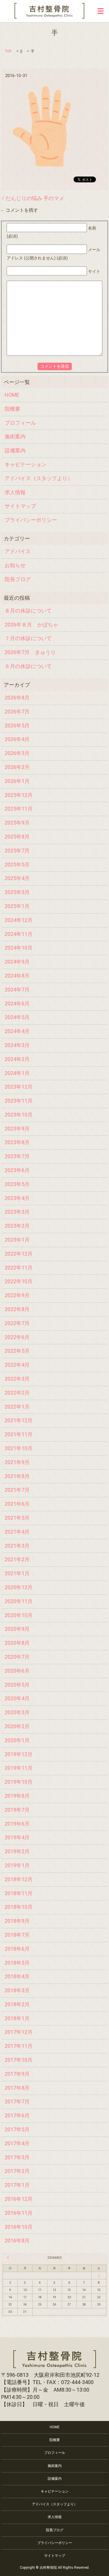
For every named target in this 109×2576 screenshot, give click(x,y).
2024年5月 (17, 1017)
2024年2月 (17, 1059)
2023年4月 (17, 1198)
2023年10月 (19, 1115)
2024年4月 (17, 1031)
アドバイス (18, 551)
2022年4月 (17, 1365)
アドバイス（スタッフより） (39, 478)
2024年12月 (19, 920)
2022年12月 (19, 1254)
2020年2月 (17, 1726)
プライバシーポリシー (31, 520)
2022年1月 (17, 1407)
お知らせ (15, 565)
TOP (8, 51)
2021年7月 (17, 1490)
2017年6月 (17, 2115)
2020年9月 (17, 1629)
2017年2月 (17, 2171)
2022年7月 (17, 1323)
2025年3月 (17, 892)
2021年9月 (17, 1462)
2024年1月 (17, 1073)
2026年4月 (17, 739)
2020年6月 (17, 1671)
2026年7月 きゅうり (30, 652)
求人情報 (15, 492)
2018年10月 (19, 1907)
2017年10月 (19, 2060)
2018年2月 (17, 2004)
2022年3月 (17, 1379)
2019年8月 (17, 1796)
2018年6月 (17, 1949)
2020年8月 (17, 1643)
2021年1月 (17, 1573)
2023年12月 (19, 1087)
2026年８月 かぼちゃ (31, 625)
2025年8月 (17, 837)
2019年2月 (17, 1851)
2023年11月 (19, 1101)
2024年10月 (19, 948)
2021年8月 (17, 1476)
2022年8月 (17, 1309)
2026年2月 (17, 767)
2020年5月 (17, 1685)
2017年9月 (17, 2074)
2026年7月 (17, 712)
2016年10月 (19, 2227)
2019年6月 (17, 1824)
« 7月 (9, 2258)
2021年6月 (17, 1504)
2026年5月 (17, 726)
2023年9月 (17, 1129)
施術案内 (15, 436)
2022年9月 (17, 1295)
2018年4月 (17, 1976)
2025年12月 (19, 795)
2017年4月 (17, 2143)
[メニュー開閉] (101, 11)
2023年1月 (17, 1240)
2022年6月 (17, 1337)
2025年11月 (19, 809)
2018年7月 (17, 1935)
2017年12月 (19, 2032)
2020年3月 (17, 1712)
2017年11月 (19, 2046)
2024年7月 (17, 990)
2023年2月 (17, 1226)
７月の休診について (28, 638)
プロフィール (20, 423)
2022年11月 (19, 1268)
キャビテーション (26, 464)
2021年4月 (17, 1532)
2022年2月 (17, 1393)
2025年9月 (17, 823)
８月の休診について (28, 611)
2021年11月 (19, 1434)
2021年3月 (17, 1546)
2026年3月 (17, 753)
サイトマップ (20, 506)
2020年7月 (17, 1657)
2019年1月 (17, 1865)
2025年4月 (17, 878)
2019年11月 (19, 1768)
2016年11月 (19, 2213)
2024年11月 (19, 934)
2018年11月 (19, 1893)
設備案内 (15, 450)
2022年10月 (19, 1281)
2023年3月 (17, 1212)
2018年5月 (17, 1963)
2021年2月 (17, 1559)
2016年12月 (19, 2199)
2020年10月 (19, 1615)
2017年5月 (17, 2129)
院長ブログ (18, 579)
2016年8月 (17, 2241)
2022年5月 (17, 1351)
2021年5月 (17, 1518)
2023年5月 (17, 1184)
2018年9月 (17, 1921)
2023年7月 (17, 1156)
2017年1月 (17, 2185)
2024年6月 (17, 1004)
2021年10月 (19, 1448)
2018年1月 (17, 2018)
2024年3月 (17, 1045)
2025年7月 (17, 851)
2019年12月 (19, 1754)
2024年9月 (17, 962)
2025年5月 (17, 865)
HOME (12, 395)
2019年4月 (17, 1837)
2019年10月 (19, 1782)
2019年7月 (17, 1810)
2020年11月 (19, 1601)
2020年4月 (17, 1698)
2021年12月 (19, 1420)
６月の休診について (28, 666)
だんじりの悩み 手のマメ (35, 198)
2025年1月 (17, 906)
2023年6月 (17, 1170)
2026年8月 (17, 698)
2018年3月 (17, 1990)
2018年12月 (19, 1879)
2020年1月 (17, 1740)
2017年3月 (17, 2157)
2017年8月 (17, 2088)
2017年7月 (17, 2101)
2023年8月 (17, 1142)
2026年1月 (17, 781)
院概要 (12, 409)
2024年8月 (17, 976)
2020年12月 (19, 1587)
